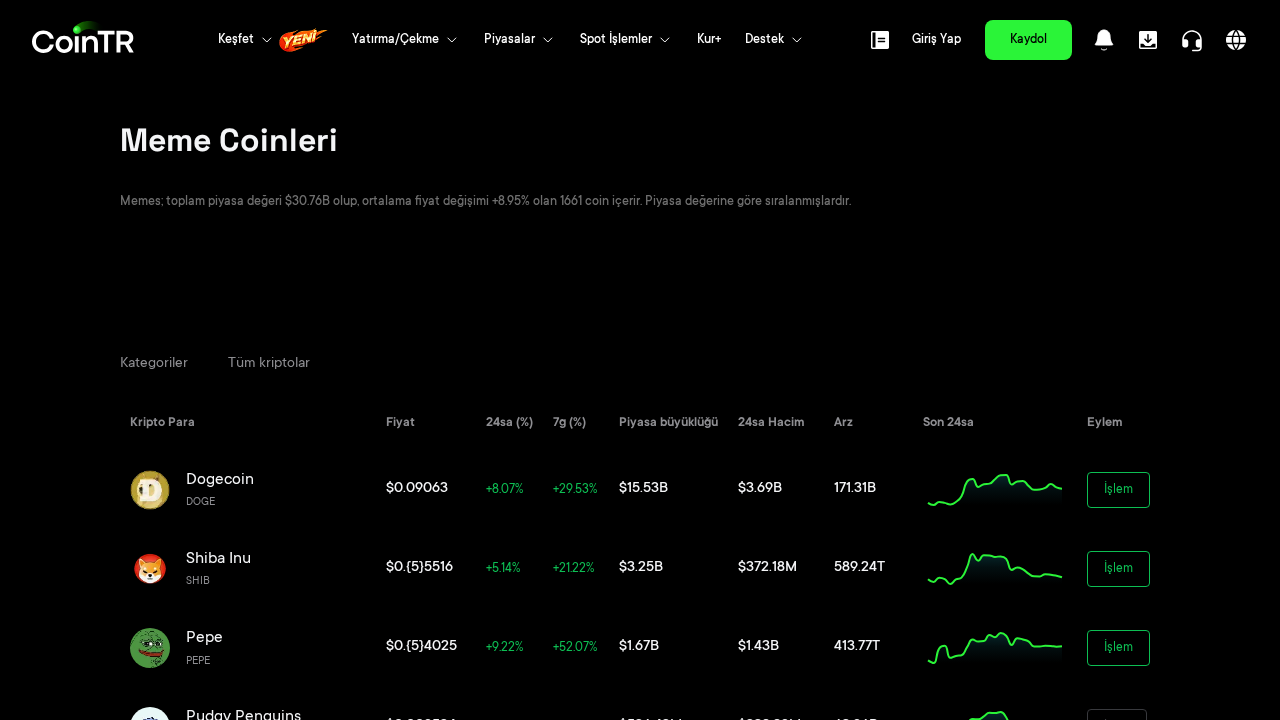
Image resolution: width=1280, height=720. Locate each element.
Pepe (204, 638)
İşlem (1118, 490)
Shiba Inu (218, 559)
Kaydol (1028, 40)
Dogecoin (220, 480)
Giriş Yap (936, 40)
